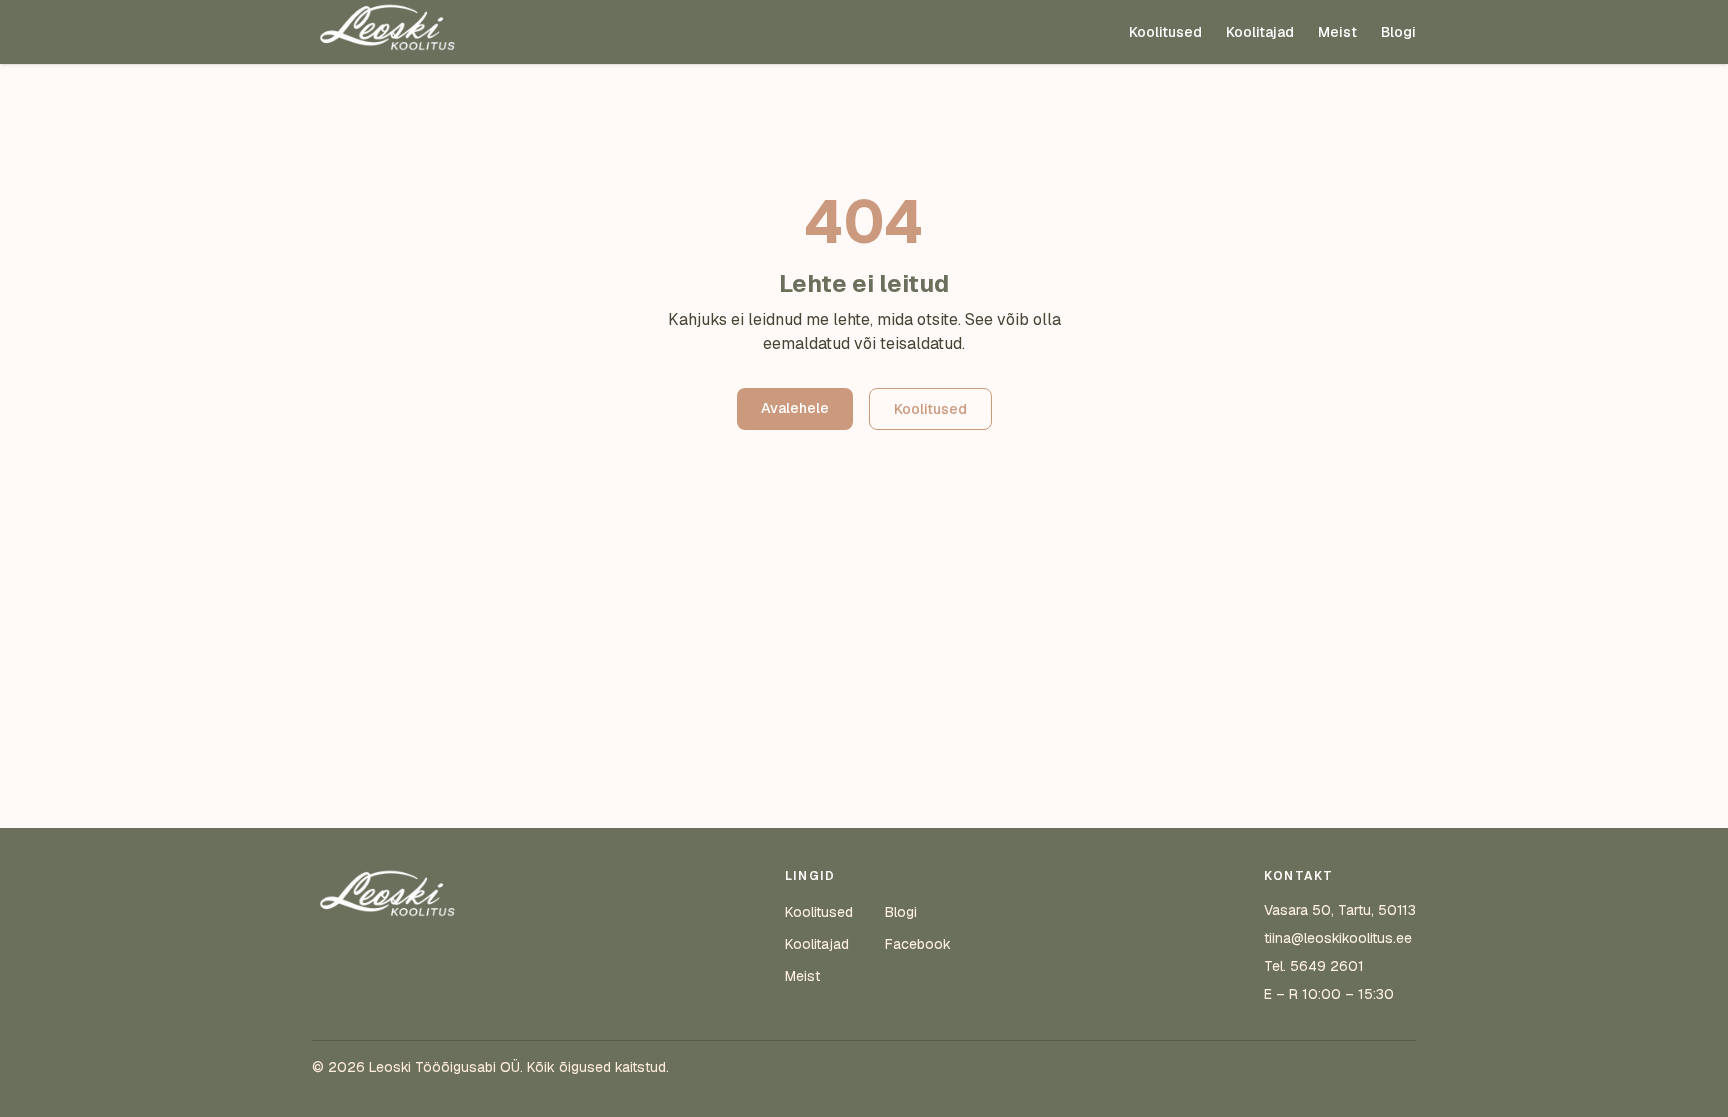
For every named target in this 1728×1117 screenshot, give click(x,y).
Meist (1337, 32)
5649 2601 (1327, 966)
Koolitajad (1260, 32)
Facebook (918, 944)
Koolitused (1165, 32)
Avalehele (795, 408)
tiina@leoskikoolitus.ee (1338, 938)
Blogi (1398, 32)
